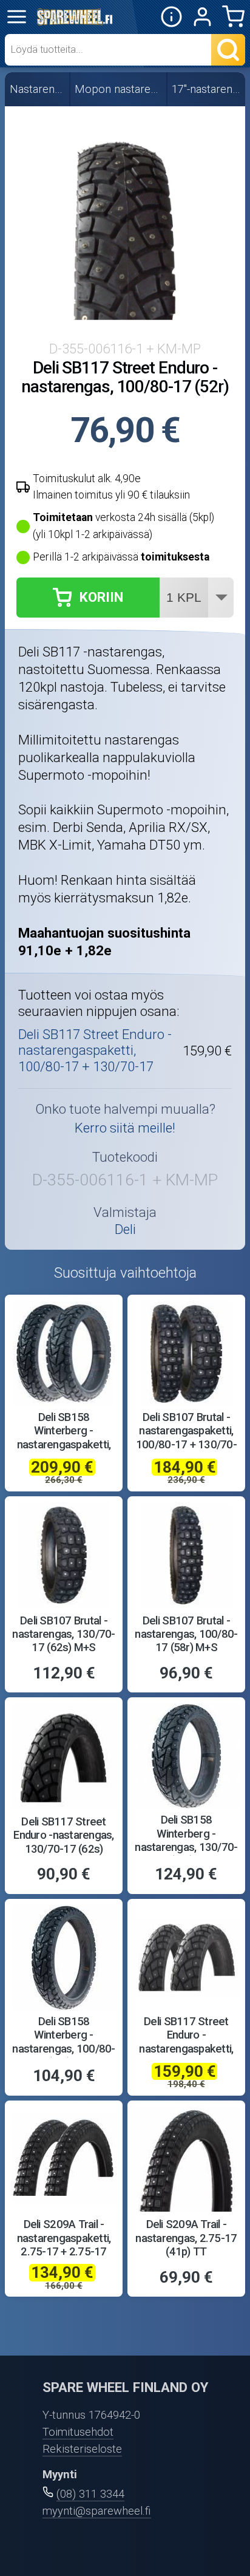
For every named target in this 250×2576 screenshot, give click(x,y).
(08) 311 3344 (90, 2494)
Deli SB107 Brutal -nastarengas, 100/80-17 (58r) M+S (186, 1634)
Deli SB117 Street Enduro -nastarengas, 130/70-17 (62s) (63, 1835)
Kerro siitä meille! (125, 1128)
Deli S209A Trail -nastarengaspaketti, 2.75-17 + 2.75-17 (64, 2238)
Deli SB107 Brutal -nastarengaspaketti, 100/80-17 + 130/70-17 (186, 1438)
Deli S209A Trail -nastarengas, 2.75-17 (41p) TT (186, 2238)
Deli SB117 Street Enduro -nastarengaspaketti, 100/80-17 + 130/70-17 (95, 1050)
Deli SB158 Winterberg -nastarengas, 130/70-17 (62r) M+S (186, 1840)
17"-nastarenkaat (207, 89)
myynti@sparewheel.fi (97, 2511)
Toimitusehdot (78, 2432)
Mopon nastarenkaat (119, 89)
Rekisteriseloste (82, 2449)
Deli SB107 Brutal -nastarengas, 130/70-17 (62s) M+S (63, 1634)
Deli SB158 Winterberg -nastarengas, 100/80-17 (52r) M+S (63, 2042)
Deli (125, 1229)
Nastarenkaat (38, 89)
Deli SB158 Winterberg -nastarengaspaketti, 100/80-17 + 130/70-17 (64, 1444)
